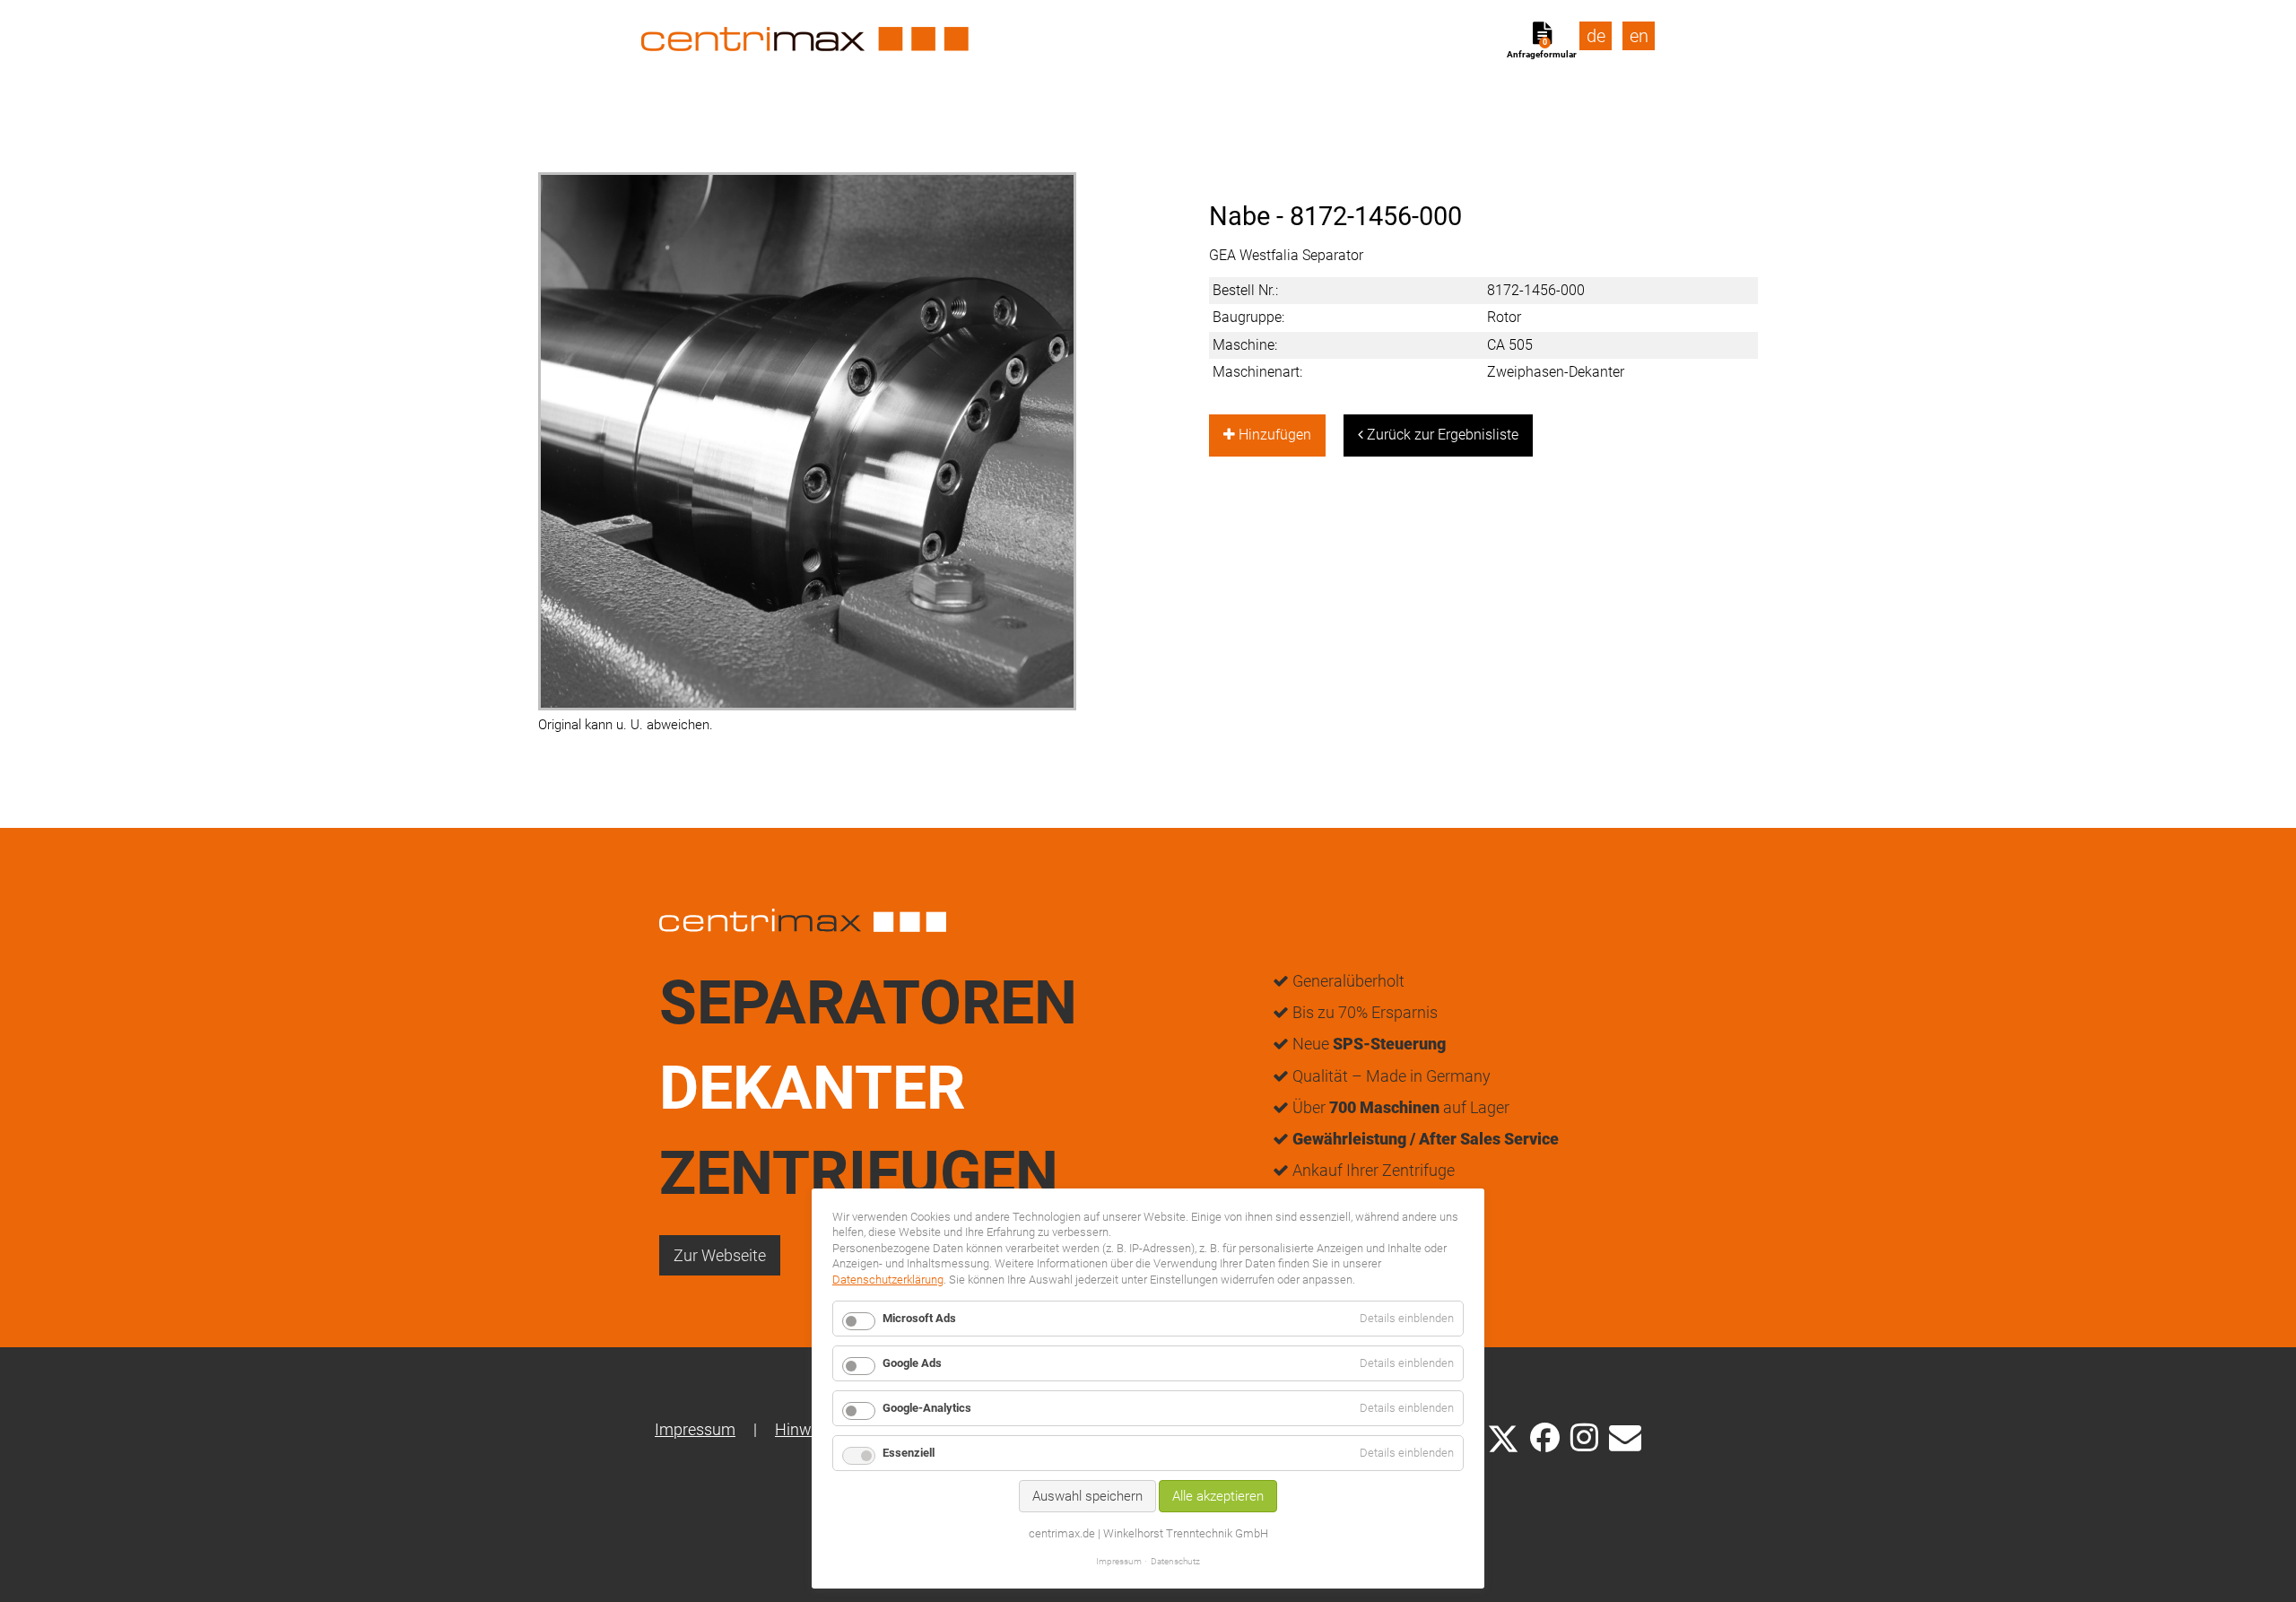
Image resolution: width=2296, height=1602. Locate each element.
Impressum (695, 1429)
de (1596, 36)
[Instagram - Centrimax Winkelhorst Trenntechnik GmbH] (1584, 1436)
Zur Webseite (720, 1255)
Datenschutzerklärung (888, 1280)
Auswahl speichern (1087, 1496)
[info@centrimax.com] (1625, 1436)
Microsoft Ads (919, 1318)
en (1639, 36)
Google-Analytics (927, 1408)
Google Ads (912, 1363)
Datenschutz (1175, 1561)
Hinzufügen (1273, 435)
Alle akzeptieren (1218, 1496)
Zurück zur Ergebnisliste (1441, 435)
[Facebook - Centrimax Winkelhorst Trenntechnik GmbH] (1545, 1437)
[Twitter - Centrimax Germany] (1503, 1436)
